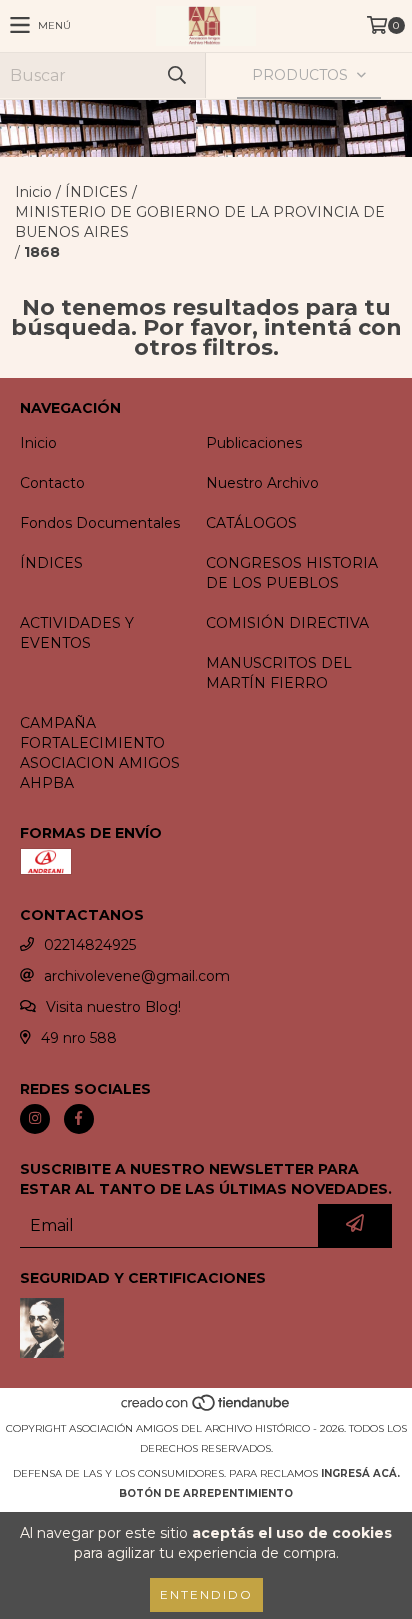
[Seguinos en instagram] (35, 1119)
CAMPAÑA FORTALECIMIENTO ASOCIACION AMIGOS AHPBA (100, 753)
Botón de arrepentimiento (206, 1493)
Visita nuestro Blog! (113, 1007)
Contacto (52, 483)
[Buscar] (176, 75)
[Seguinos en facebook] (79, 1119)
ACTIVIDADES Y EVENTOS (77, 633)
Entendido (206, 1594)
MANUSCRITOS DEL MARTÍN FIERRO (279, 673)
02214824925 (90, 945)
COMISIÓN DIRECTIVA (287, 623)
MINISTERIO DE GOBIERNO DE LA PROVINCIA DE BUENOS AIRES (200, 222)
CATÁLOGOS (251, 523)
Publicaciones (254, 443)
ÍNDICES (96, 192)
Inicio (33, 192)
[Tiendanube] (206, 1408)
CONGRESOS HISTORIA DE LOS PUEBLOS (292, 573)
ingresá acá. (360, 1473)
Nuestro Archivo (262, 483)
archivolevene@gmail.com (137, 976)
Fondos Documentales (100, 523)
